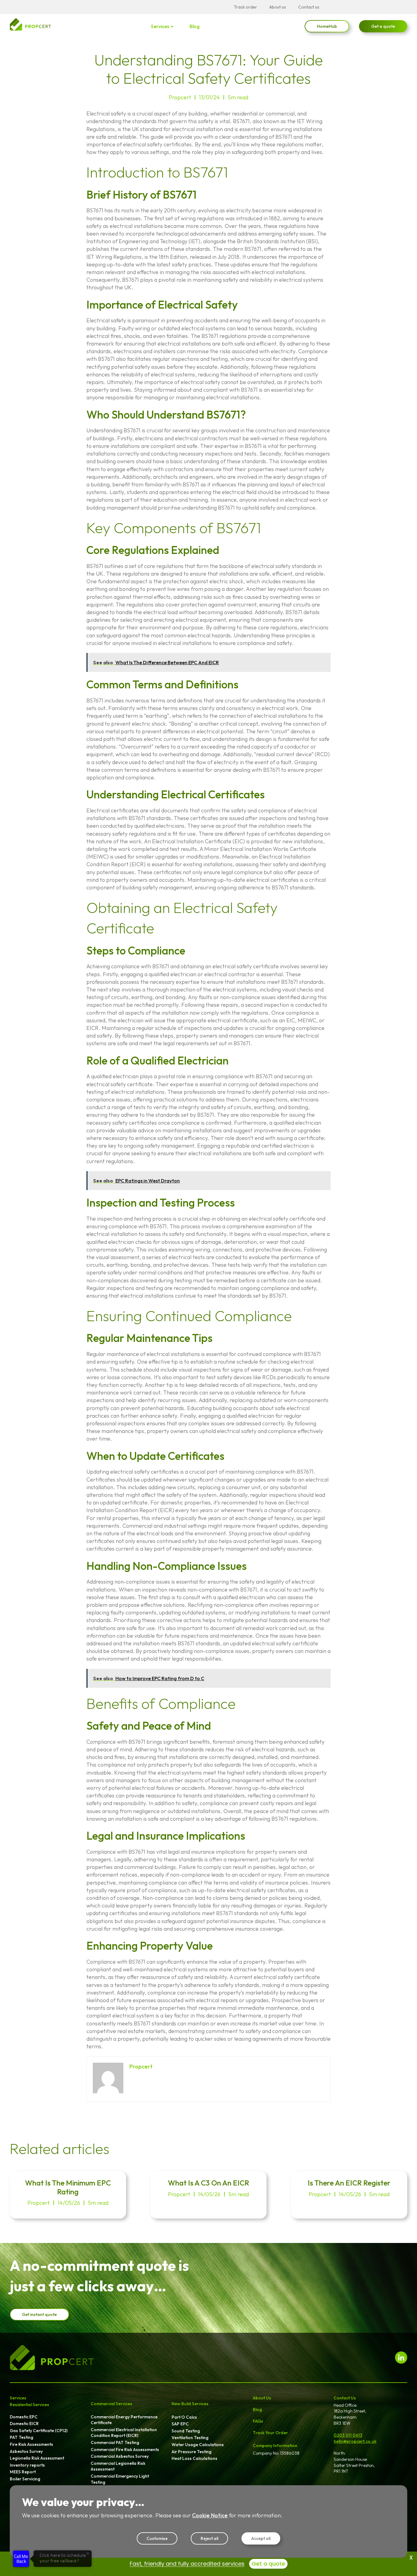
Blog (195, 26)
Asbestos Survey (26, 2451)
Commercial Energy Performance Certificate (124, 2420)
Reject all (209, 2538)
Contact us (309, 7)
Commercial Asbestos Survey (120, 2456)
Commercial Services (111, 2404)
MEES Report (23, 2472)
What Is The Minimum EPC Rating (68, 2187)
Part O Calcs (184, 2417)
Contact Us (345, 2398)
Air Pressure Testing (192, 2452)
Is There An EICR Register (349, 2183)
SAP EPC (180, 2424)
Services (160, 26)
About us (278, 7)
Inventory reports (27, 2465)
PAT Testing (22, 2437)
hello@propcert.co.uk (355, 2441)
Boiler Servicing (25, 2479)
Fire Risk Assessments (31, 2444)
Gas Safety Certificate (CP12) (39, 2431)
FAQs (258, 2421)
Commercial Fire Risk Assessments (125, 2450)
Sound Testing (186, 2431)
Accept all (261, 2538)
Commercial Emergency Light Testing (120, 2479)
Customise (157, 2538)
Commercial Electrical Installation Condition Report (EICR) (124, 2433)
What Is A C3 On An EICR (209, 2183)
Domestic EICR (24, 2424)
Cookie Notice (210, 2515)
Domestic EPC (24, 2417)
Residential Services (29, 2405)
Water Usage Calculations (198, 2445)
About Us (262, 2398)
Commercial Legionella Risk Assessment (118, 2466)
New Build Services (190, 2404)
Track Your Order (270, 2433)
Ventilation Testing (190, 2438)
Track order (245, 7)
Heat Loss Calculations (194, 2458)
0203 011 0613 (348, 2435)
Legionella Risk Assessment (37, 2458)
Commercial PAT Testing (115, 2442)
